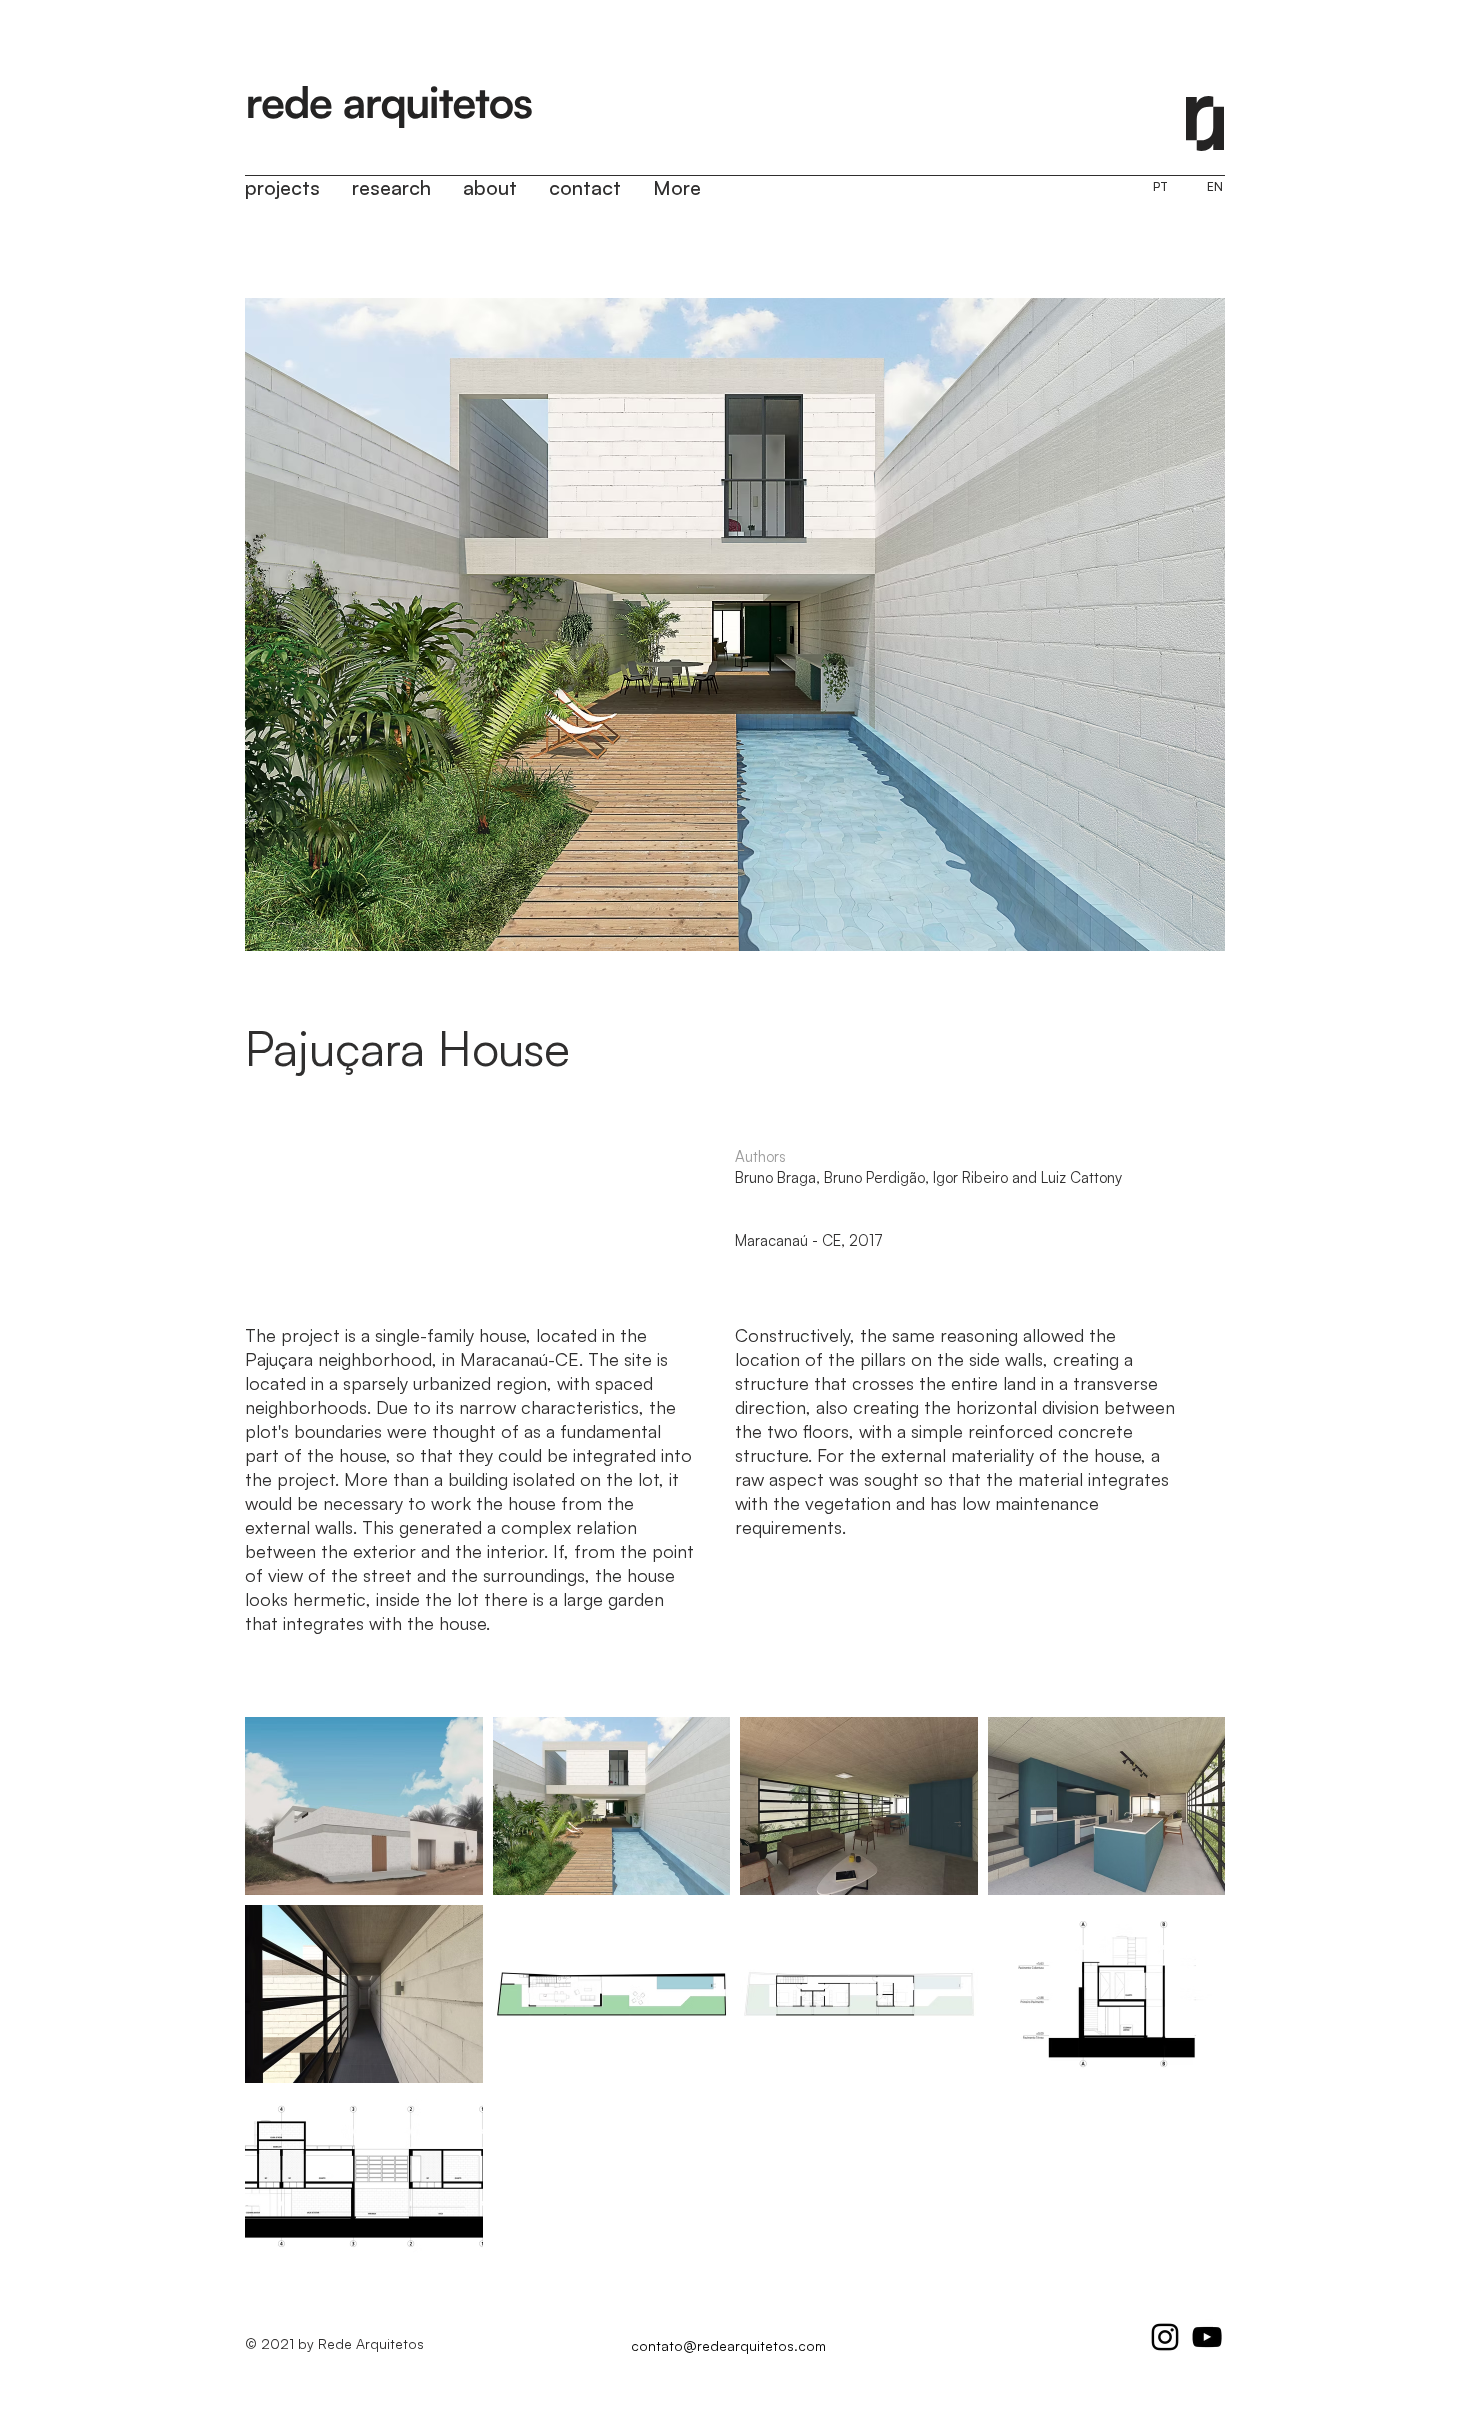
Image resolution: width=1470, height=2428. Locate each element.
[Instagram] (1165, 2337)
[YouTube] (1207, 2337)
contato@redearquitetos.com (728, 2345)
